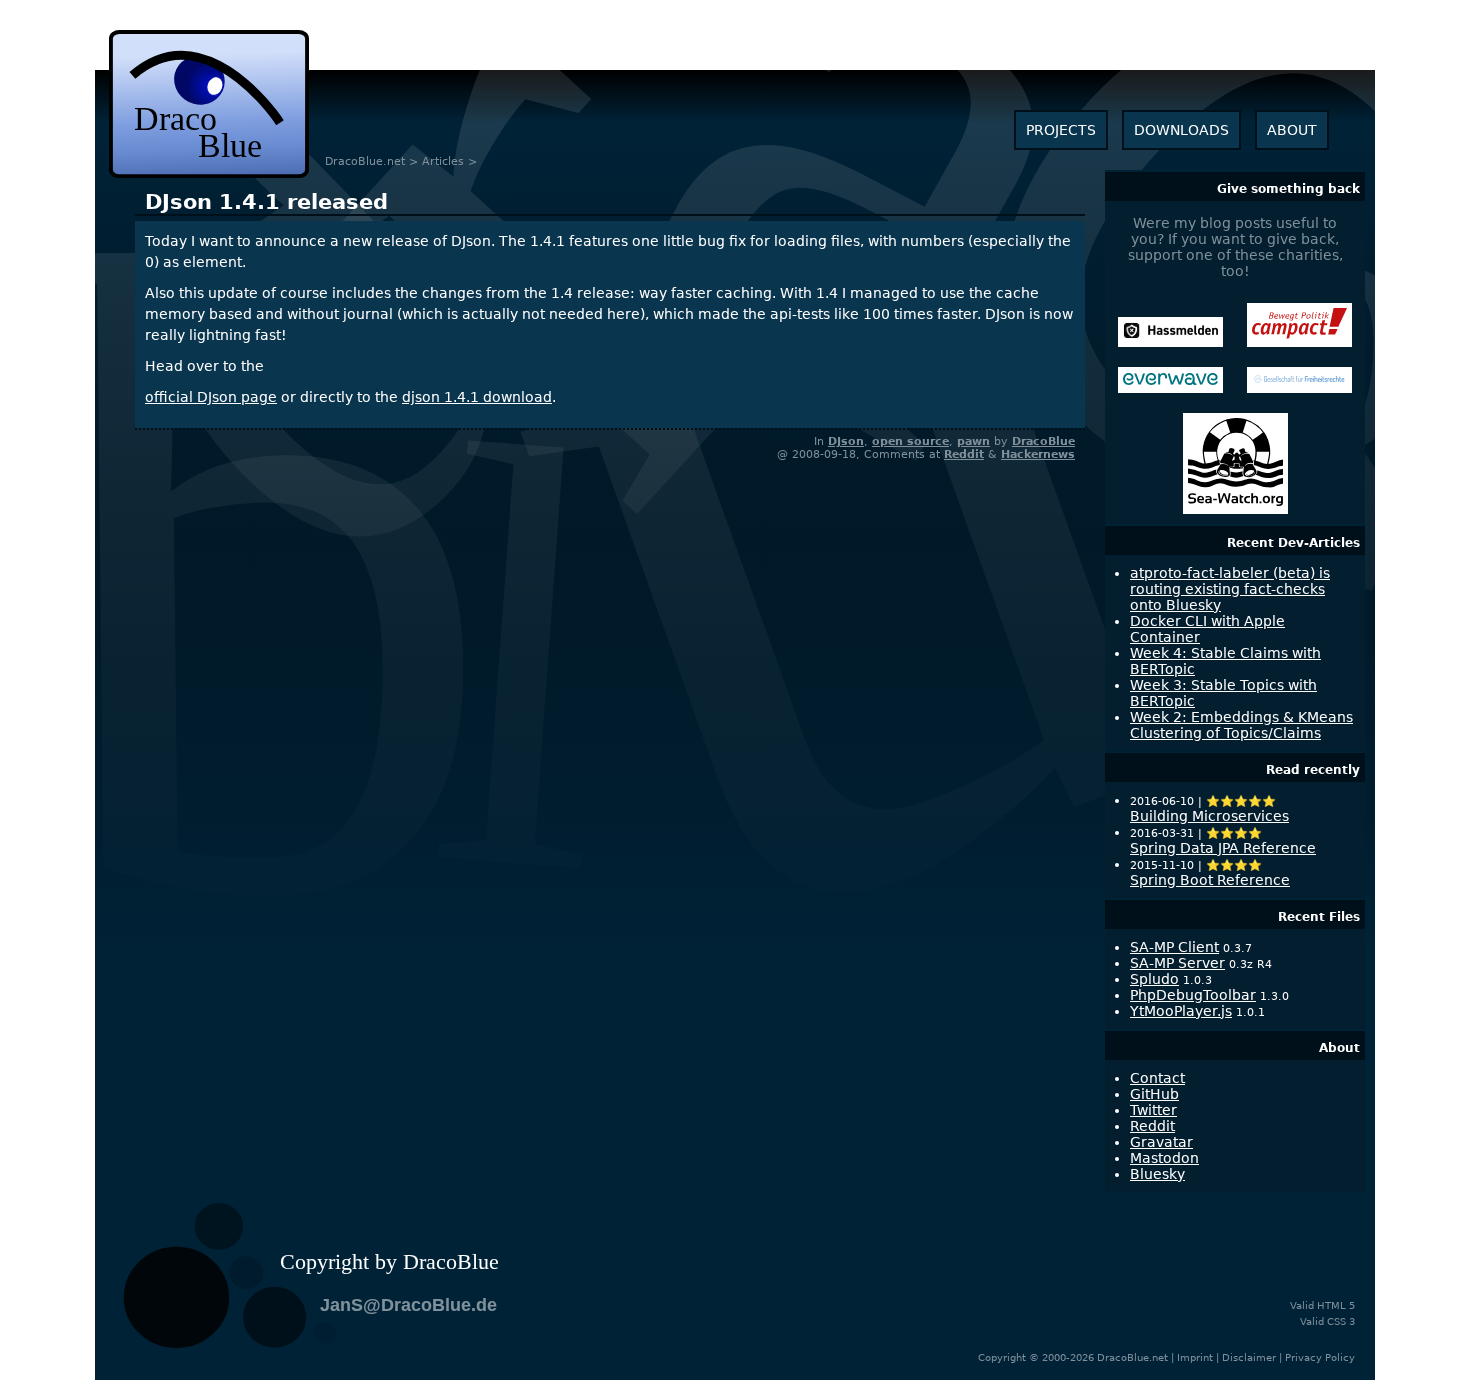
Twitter (1153, 1110)
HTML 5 (1336, 1305)
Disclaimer (1249, 1357)
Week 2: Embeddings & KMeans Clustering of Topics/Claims (1241, 725)
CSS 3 (1341, 1321)
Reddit (964, 454)
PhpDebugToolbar (1193, 995)
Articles (443, 161)
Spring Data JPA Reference (1223, 848)
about (1292, 130)
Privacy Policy (1320, 1357)
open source (910, 441)
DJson (846, 441)
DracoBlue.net (365, 161)
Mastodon (1164, 1158)
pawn (973, 441)
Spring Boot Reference (1210, 880)
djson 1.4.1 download (477, 397)
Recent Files (1319, 917)
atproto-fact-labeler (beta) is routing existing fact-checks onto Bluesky (1230, 589)
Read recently (1313, 770)
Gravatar (1161, 1142)
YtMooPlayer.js (1181, 1011)
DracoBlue (1043, 441)
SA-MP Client (1174, 947)
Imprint (1195, 1357)
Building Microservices (1209, 816)
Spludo (1154, 979)
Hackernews (1038, 454)
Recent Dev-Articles (1293, 543)
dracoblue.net (209, 104)
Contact (1157, 1078)
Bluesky (1157, 1174)
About (1339, 1048)
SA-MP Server (1177, 963)
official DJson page (211, 397)
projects (1061, 130)
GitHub (1154, 1094)
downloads (1181, 130)
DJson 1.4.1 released (266, 202)
